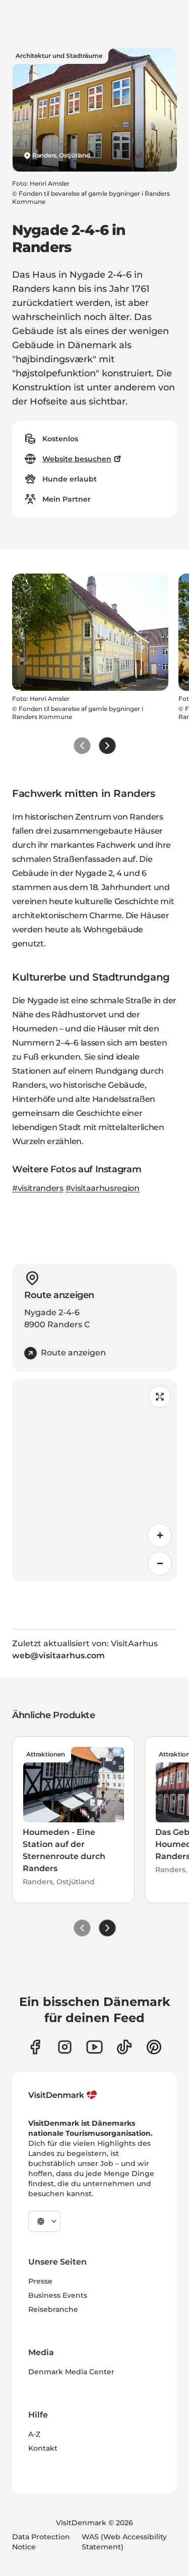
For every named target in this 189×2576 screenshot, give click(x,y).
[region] (94, 1480)
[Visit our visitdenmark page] (94, 2047)
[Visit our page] (65, 2047)
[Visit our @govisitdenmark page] (124, 2047)
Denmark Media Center (71, 2372)
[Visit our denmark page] (35, 2047)
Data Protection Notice (41, 2542)
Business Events (58, 2295)
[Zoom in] (160, 1536)
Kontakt (43, 2448)
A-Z (34, 2434)
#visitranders (38, 1188)
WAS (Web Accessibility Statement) (124, 2542)
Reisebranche (53, 2309)
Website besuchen (77, 459)
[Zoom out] (160, 1564)
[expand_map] (160, 1397)
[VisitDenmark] (63, 2095)
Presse (40, 2281)
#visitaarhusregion (103, 1188)
